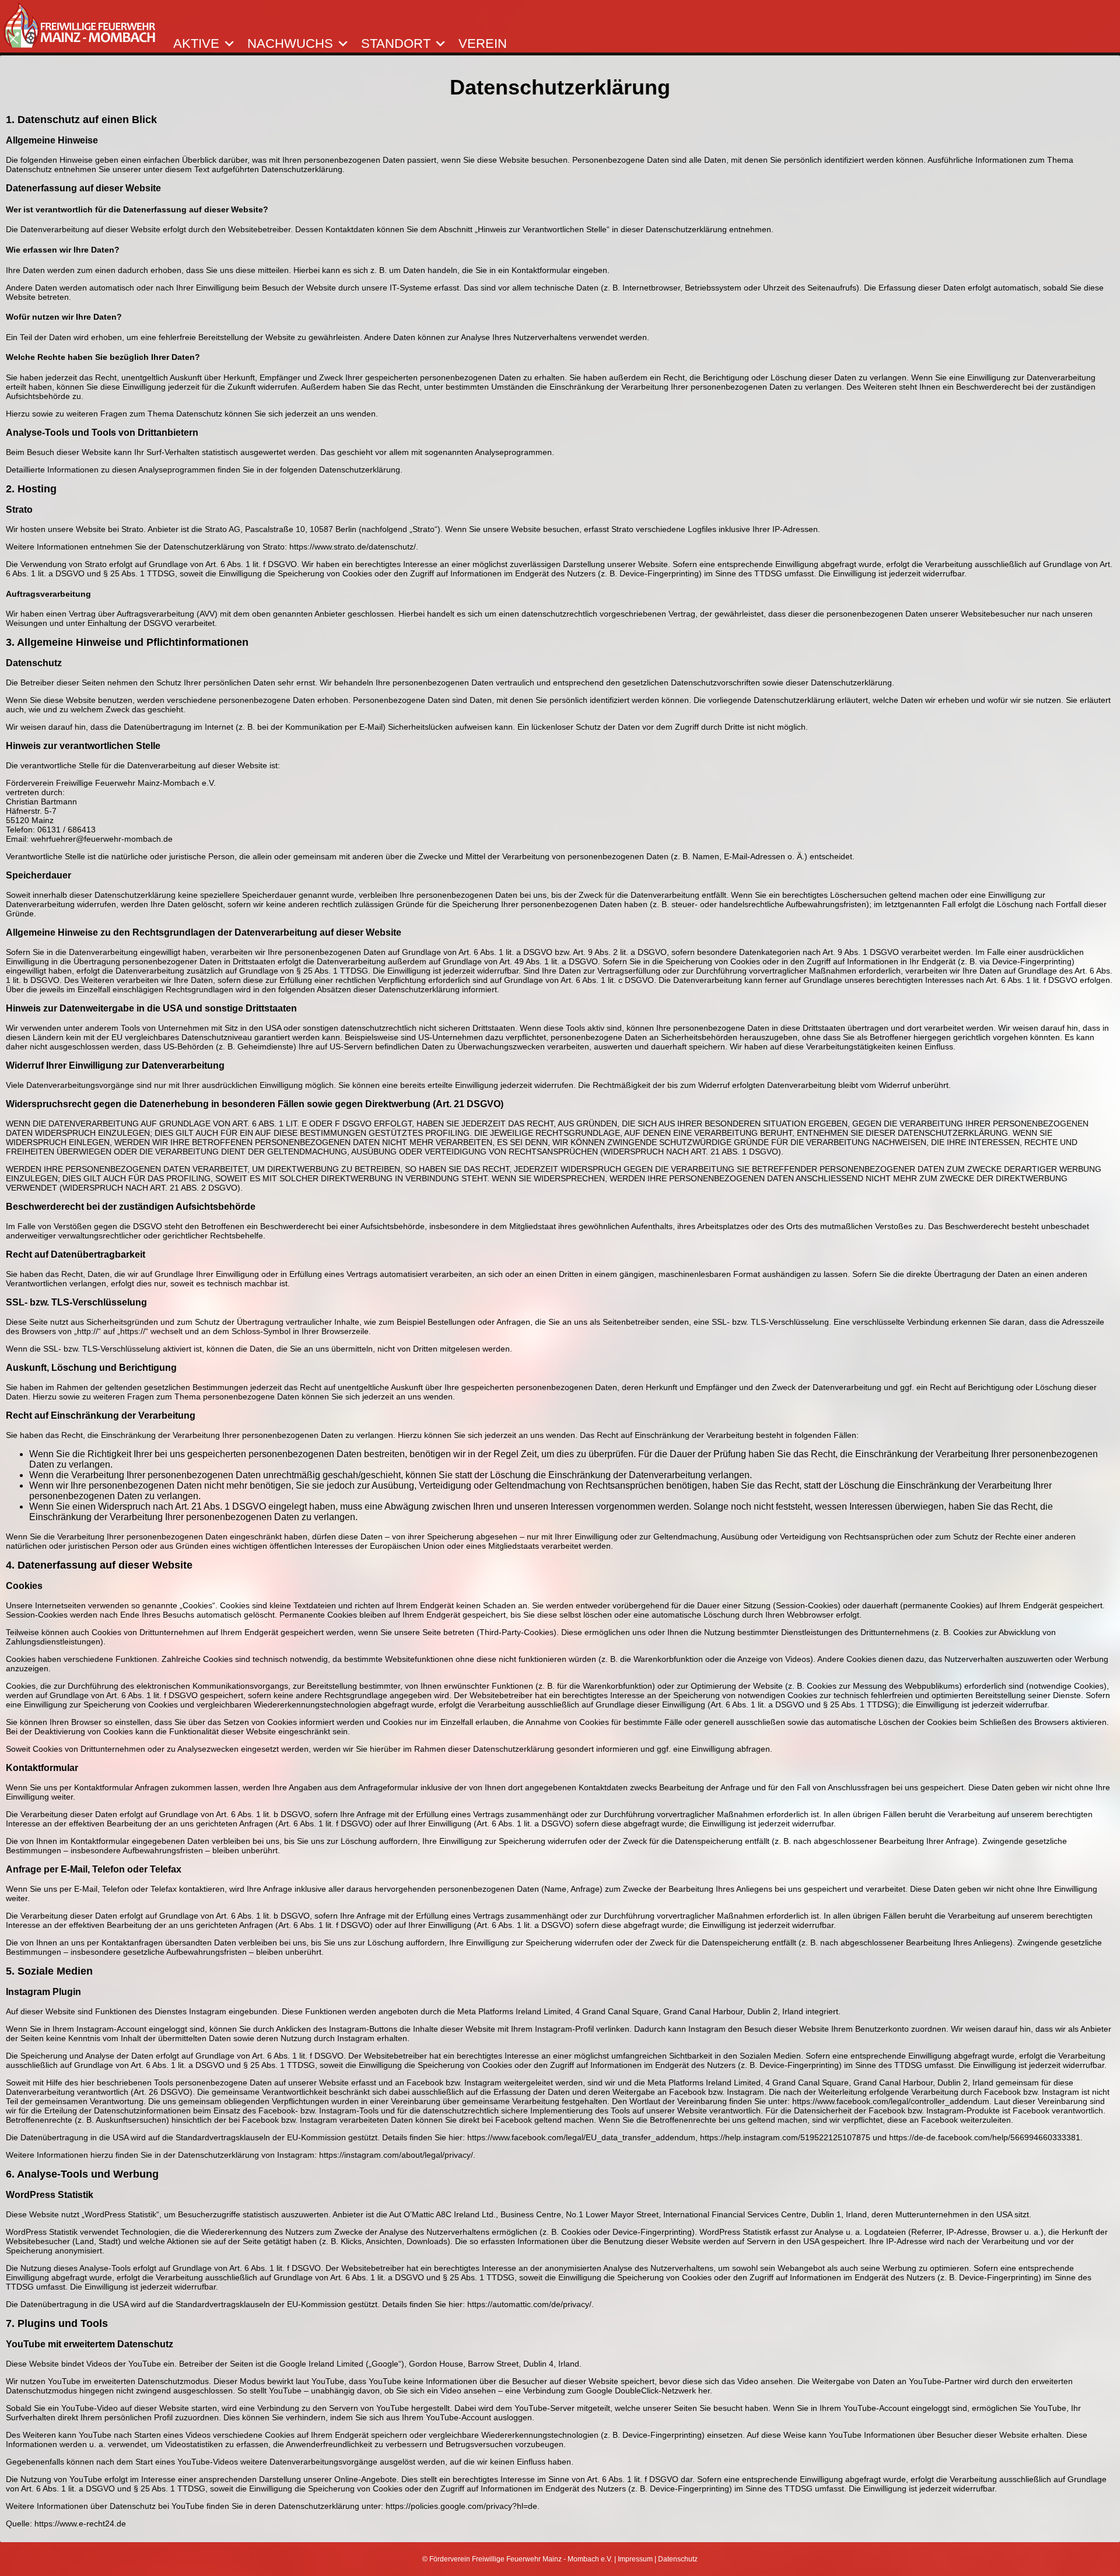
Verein (483, 44)
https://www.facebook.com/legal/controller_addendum (891, 2101)
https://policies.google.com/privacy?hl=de (461, 2506)
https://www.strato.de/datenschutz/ (353, 547)
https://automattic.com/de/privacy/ (529, 2304)
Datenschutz (678, 2559)
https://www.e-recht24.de (80, 2523)
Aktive (196, 44)
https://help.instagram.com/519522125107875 (785, 2137)
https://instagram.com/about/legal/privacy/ (396, 2155)
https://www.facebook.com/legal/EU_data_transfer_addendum (581, 2137)
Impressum (635, 2559)
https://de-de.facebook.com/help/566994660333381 (985, 2137)
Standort (396, 44)
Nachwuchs (290, 44)
